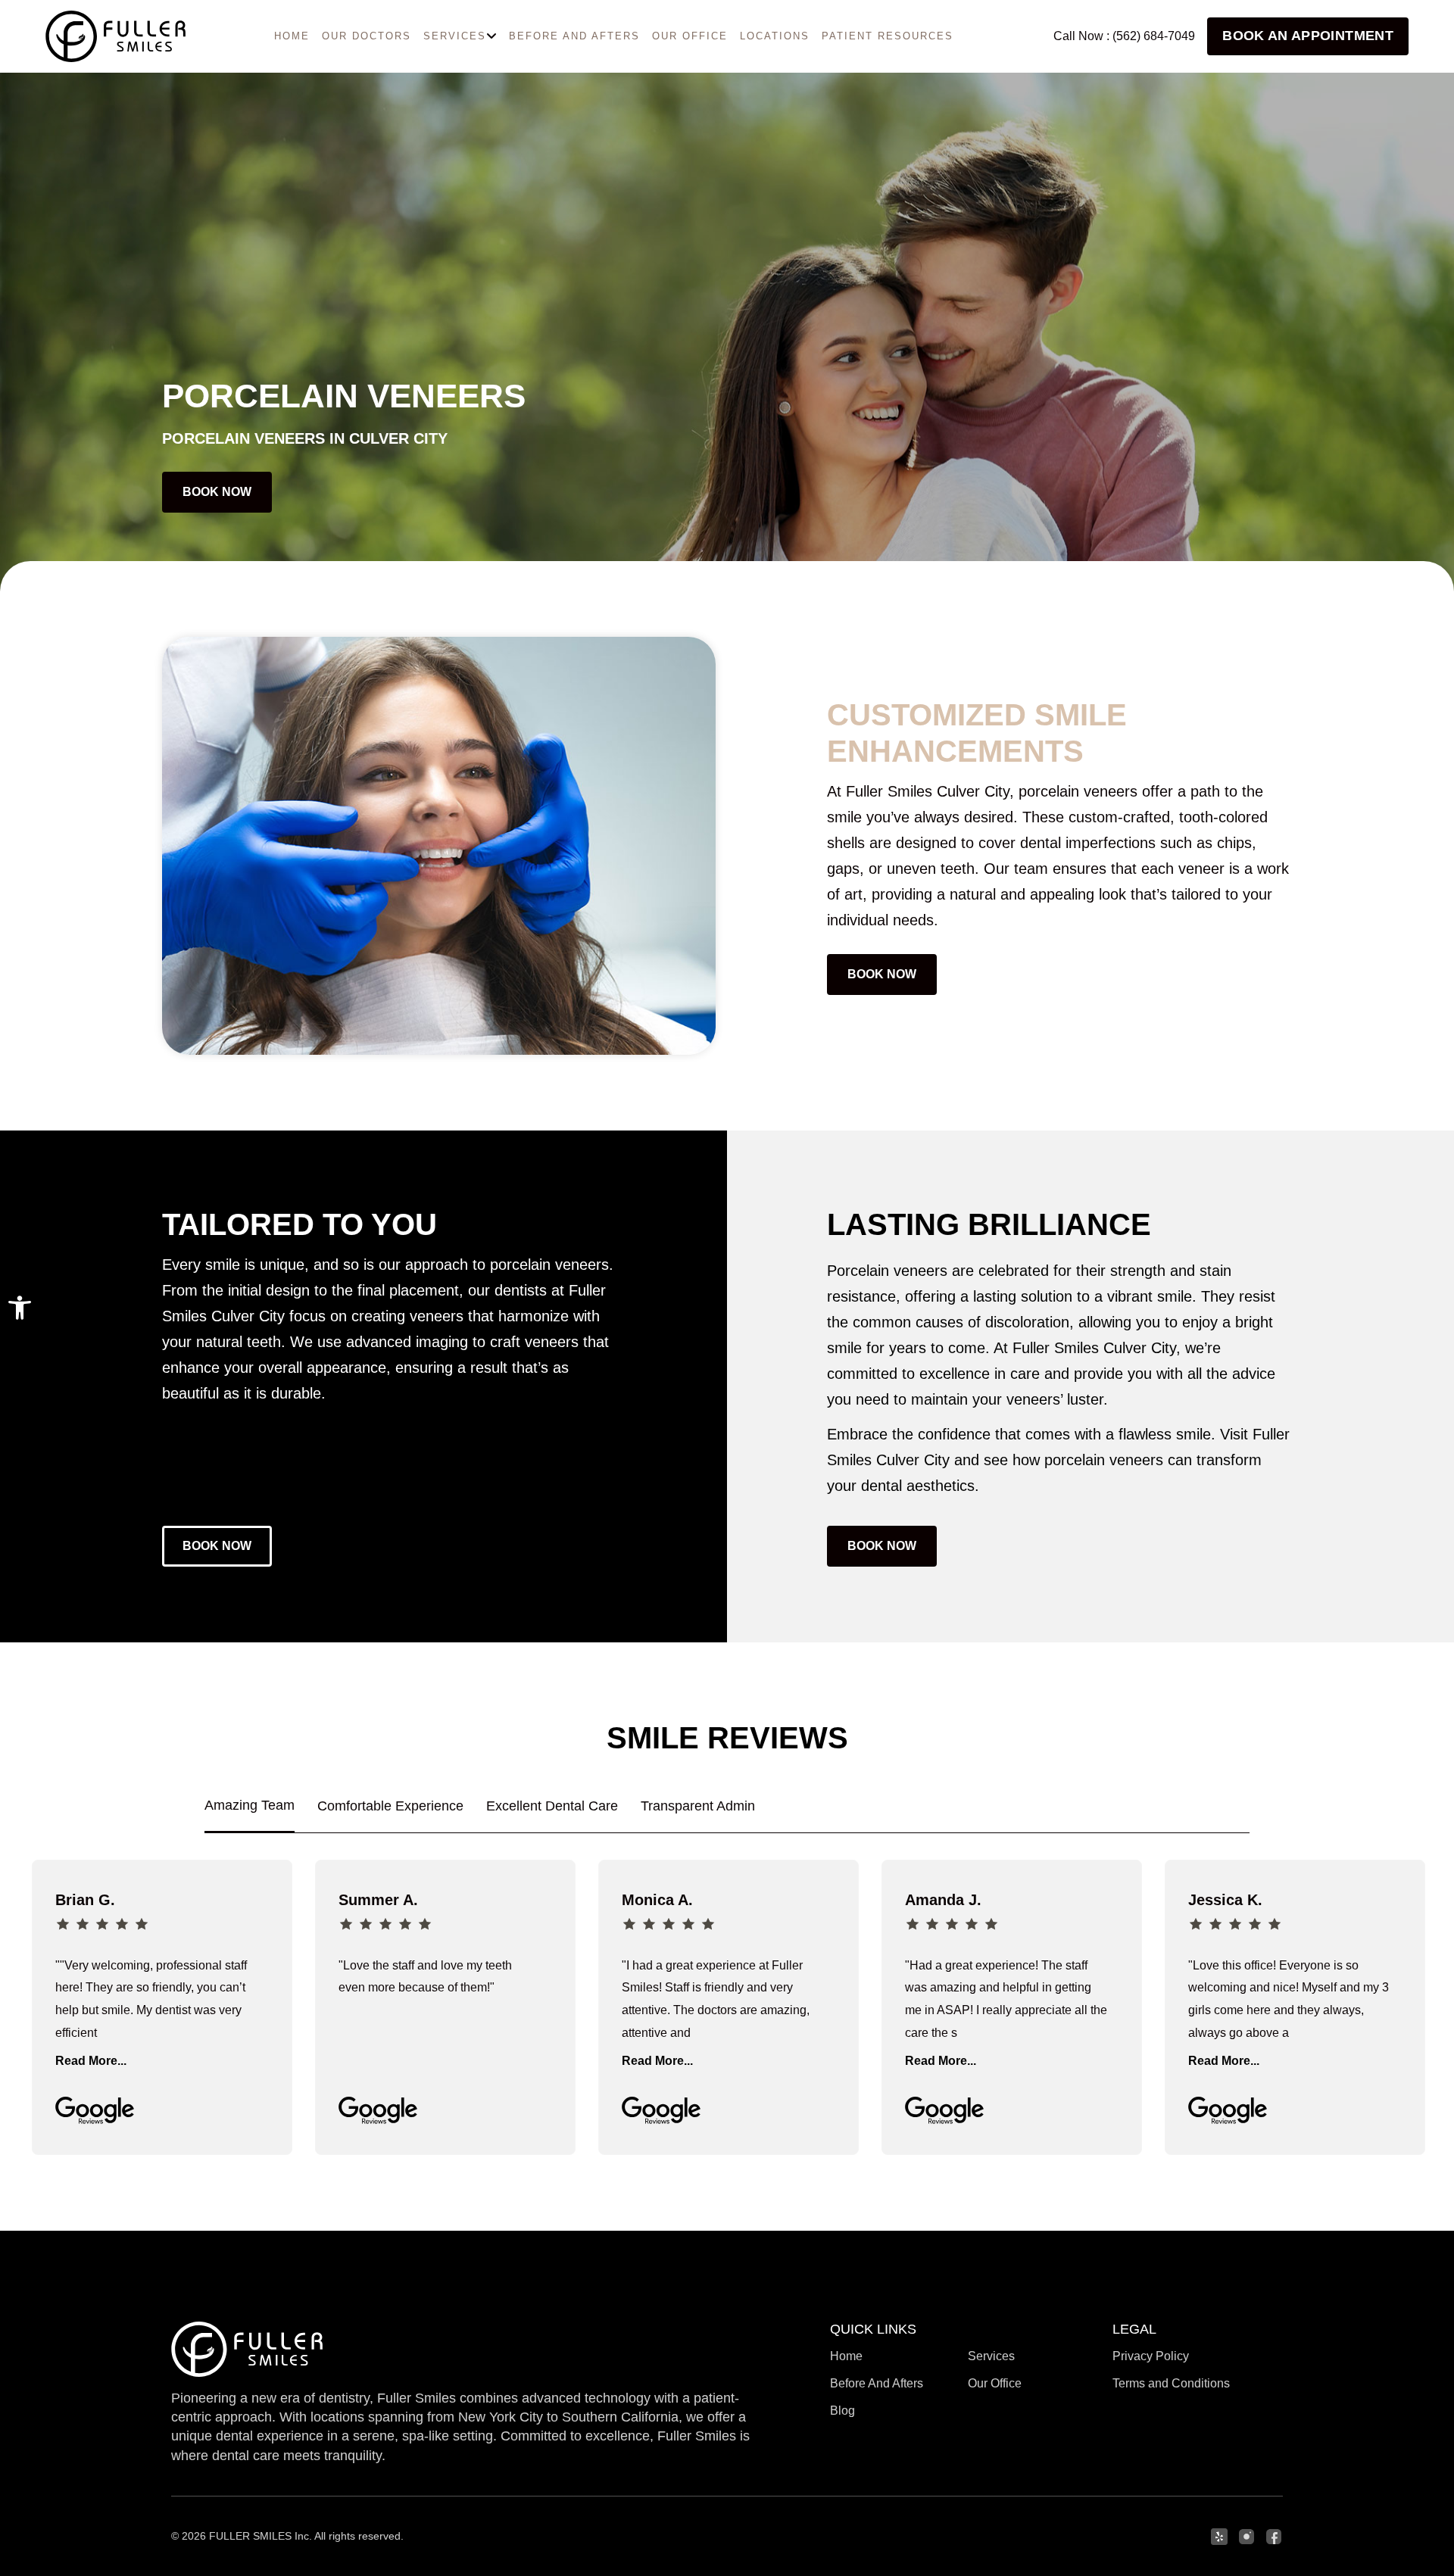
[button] (20, 1308)
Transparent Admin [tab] (698, 1806)
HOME (292, 36)
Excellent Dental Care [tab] (552, 1806)
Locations (775, 36)
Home (846, 2356)
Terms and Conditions (1171, 2383)
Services (991, 2356)
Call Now (1124, 36)
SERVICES (455, 36)
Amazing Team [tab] (250, 1805)
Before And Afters (574, 36)
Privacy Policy (1151, 2356)
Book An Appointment (1308, 36)
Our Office (690, 36)
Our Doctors (367, 36)
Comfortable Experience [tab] (390, 1806)
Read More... (91, 2061)
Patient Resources (888, 36)
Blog (842, 2411)
